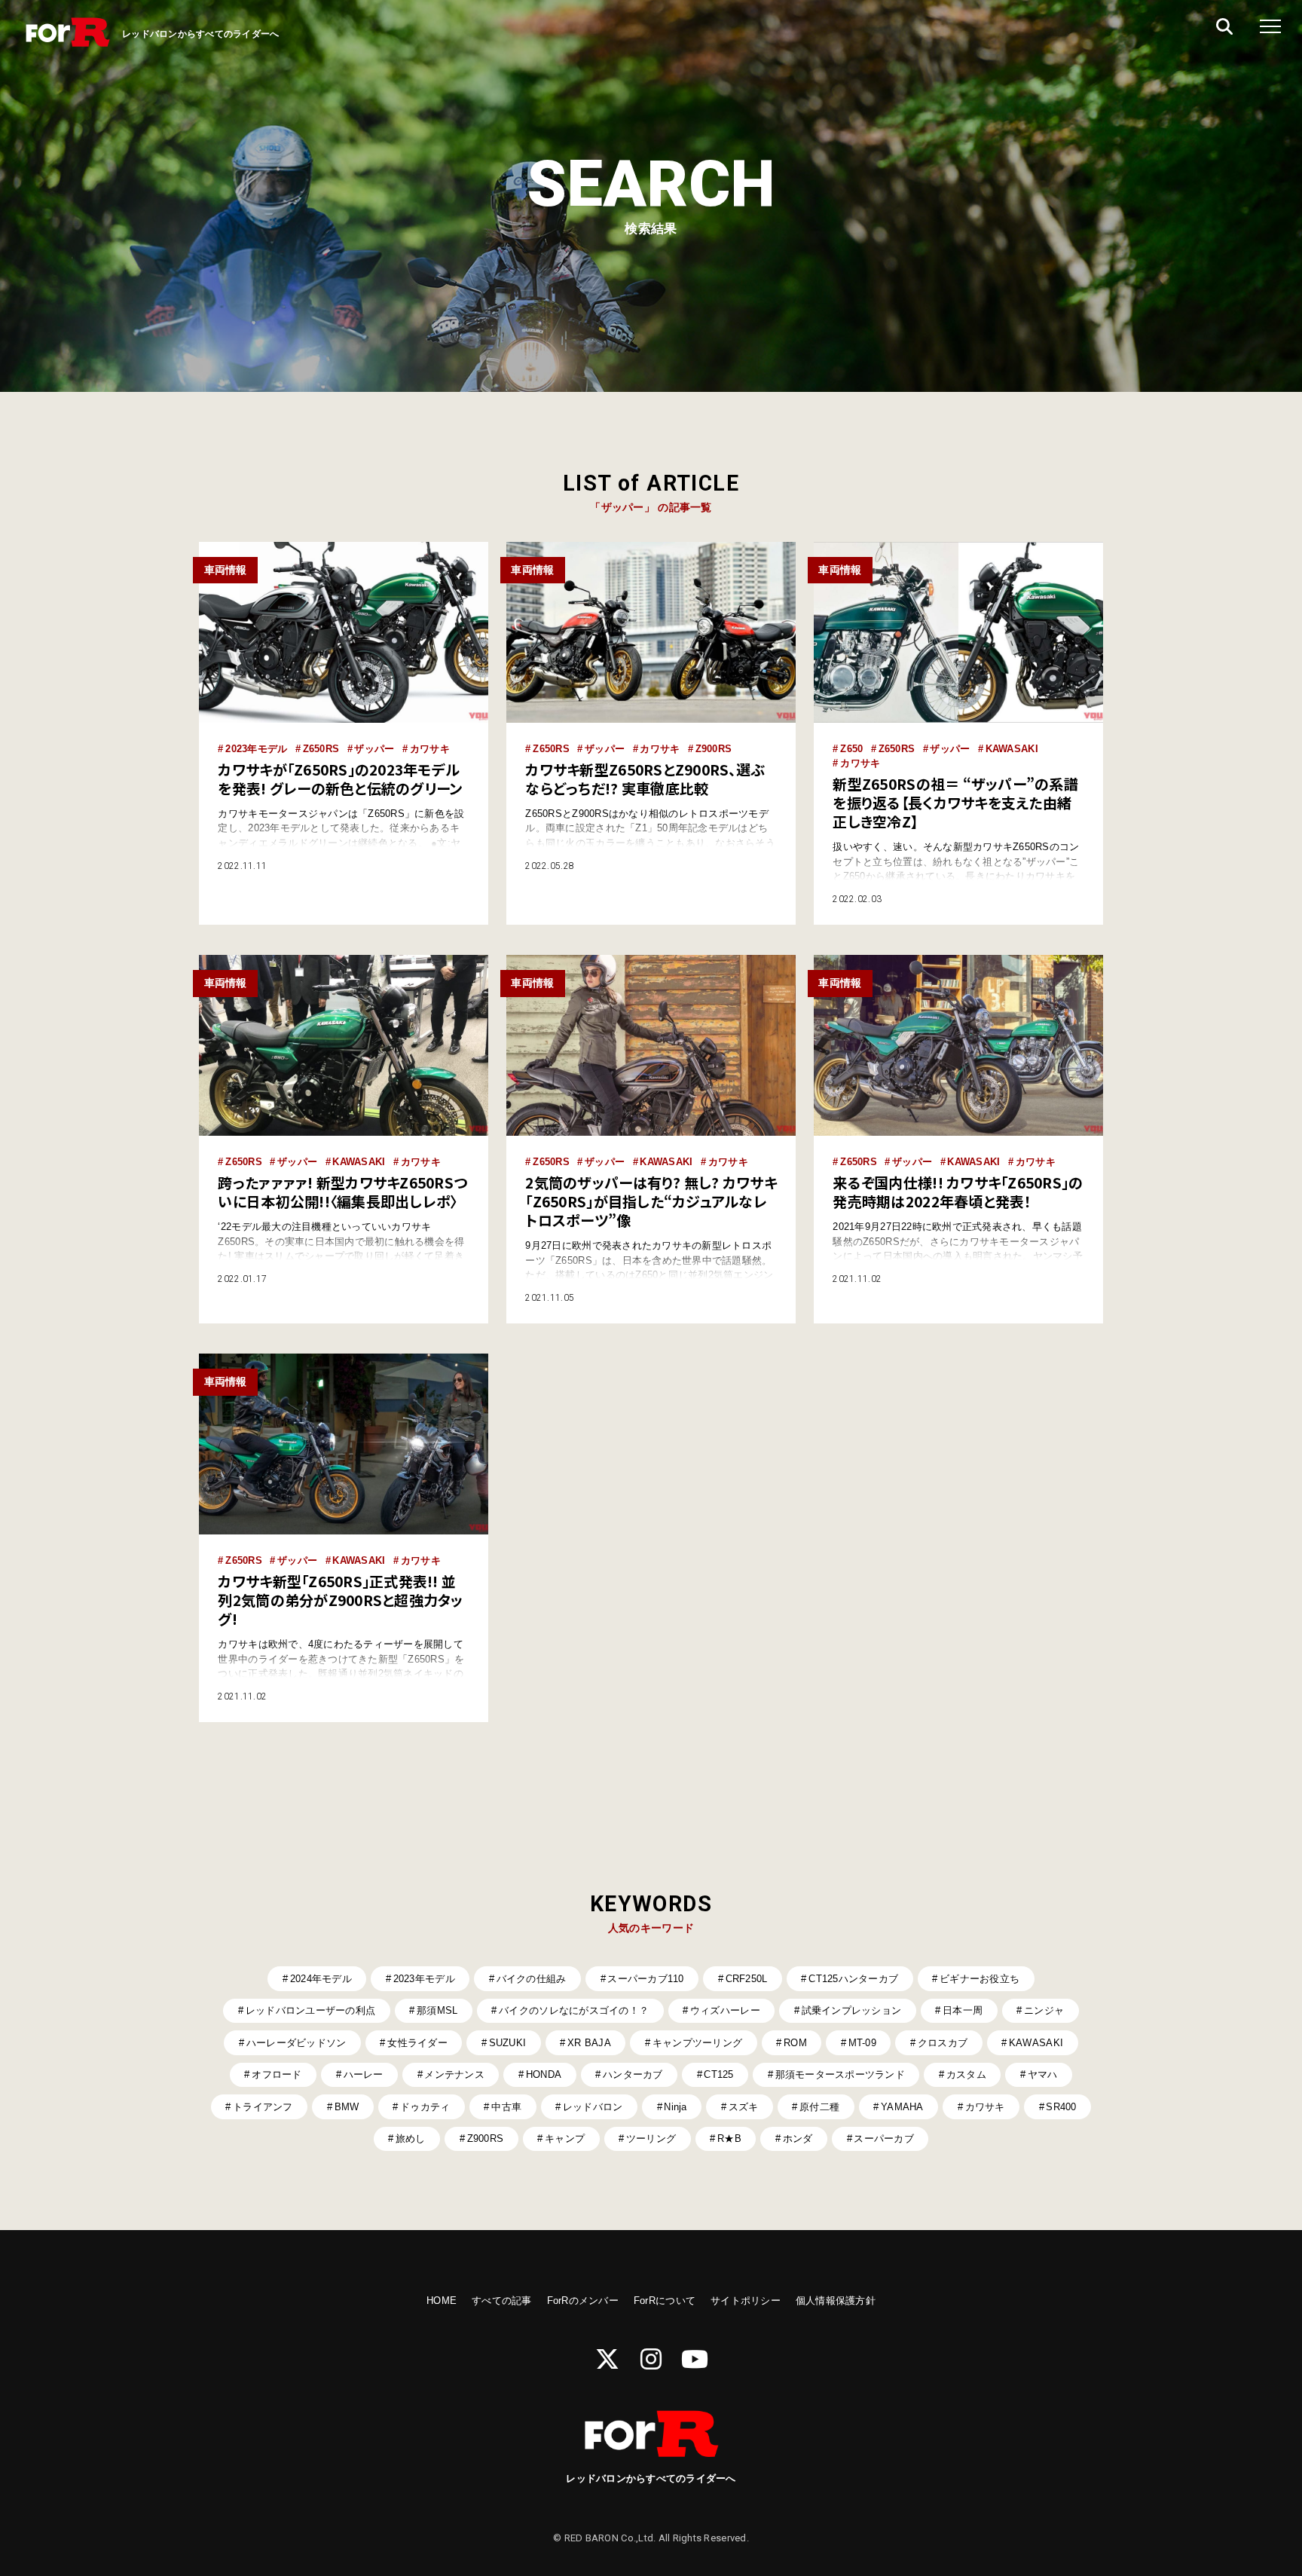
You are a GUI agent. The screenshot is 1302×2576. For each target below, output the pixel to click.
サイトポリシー (746, 2301)
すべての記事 (502, 2301)
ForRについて (665, 2301)
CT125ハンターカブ (853, 1979)
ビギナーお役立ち (980, 1979)
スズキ (744, 2107)
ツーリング (651, 2139)
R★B (729, 2139)
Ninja (675, 2107)
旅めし (411, 2139)
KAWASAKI (1012, 749)
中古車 (506, 2107)
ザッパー (374, 749)
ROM (795, 2043)
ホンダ (798, 2139)
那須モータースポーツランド (840, 2074)
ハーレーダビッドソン (296, 2043)
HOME (442, 2301)
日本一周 (963, 2010)
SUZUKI (508, 2043)
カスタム (966, 2074)
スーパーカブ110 (645, 1979)
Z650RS (321, 749)
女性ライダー (417, 2043)
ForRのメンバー (583, 2301)
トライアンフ (263, 2107)
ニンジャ (1044, 2010)
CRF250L (747, 1979)
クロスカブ (943, 2043)
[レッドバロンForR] (68, 34)
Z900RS (714, 749)
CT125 (718, 2074)
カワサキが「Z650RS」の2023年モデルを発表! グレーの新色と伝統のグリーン (340, 779)
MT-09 (862, 2043)
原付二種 (819, 2107)
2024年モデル (321, 1979)
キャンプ (565, 2139)
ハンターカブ (633, 2074)
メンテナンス (454, 2074)
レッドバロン (593, 2107)
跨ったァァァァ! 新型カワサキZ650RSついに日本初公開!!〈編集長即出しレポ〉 (342, 1192)
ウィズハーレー (725, 2010)
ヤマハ (1043, 2074)
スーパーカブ (884, 2139)
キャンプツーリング (697, 2043)
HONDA (544, 2074)
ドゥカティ (425, 2107)
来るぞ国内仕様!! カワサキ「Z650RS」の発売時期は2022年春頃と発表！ (958, 1192)
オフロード (277, 2074)
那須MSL (437, 2010)
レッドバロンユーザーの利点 (310, 2010)
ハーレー (364, 2074)
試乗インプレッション (852, 2010)
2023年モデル (256, 749)
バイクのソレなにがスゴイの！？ (574, 2010)
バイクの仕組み (532, 1979)
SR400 (1061, 2107)
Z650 (851, 749)
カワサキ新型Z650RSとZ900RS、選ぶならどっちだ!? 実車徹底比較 (645, 779)
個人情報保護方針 (836, 2301)
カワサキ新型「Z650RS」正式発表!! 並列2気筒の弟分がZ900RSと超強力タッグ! (340, 1600)
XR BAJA (589, 2043)
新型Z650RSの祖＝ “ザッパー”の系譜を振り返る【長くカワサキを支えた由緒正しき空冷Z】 (955, 803)
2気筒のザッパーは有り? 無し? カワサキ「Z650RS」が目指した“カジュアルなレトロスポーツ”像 (651, 1201)
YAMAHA (902, 2107)
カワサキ (430, 749)
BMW (347, 2107)
